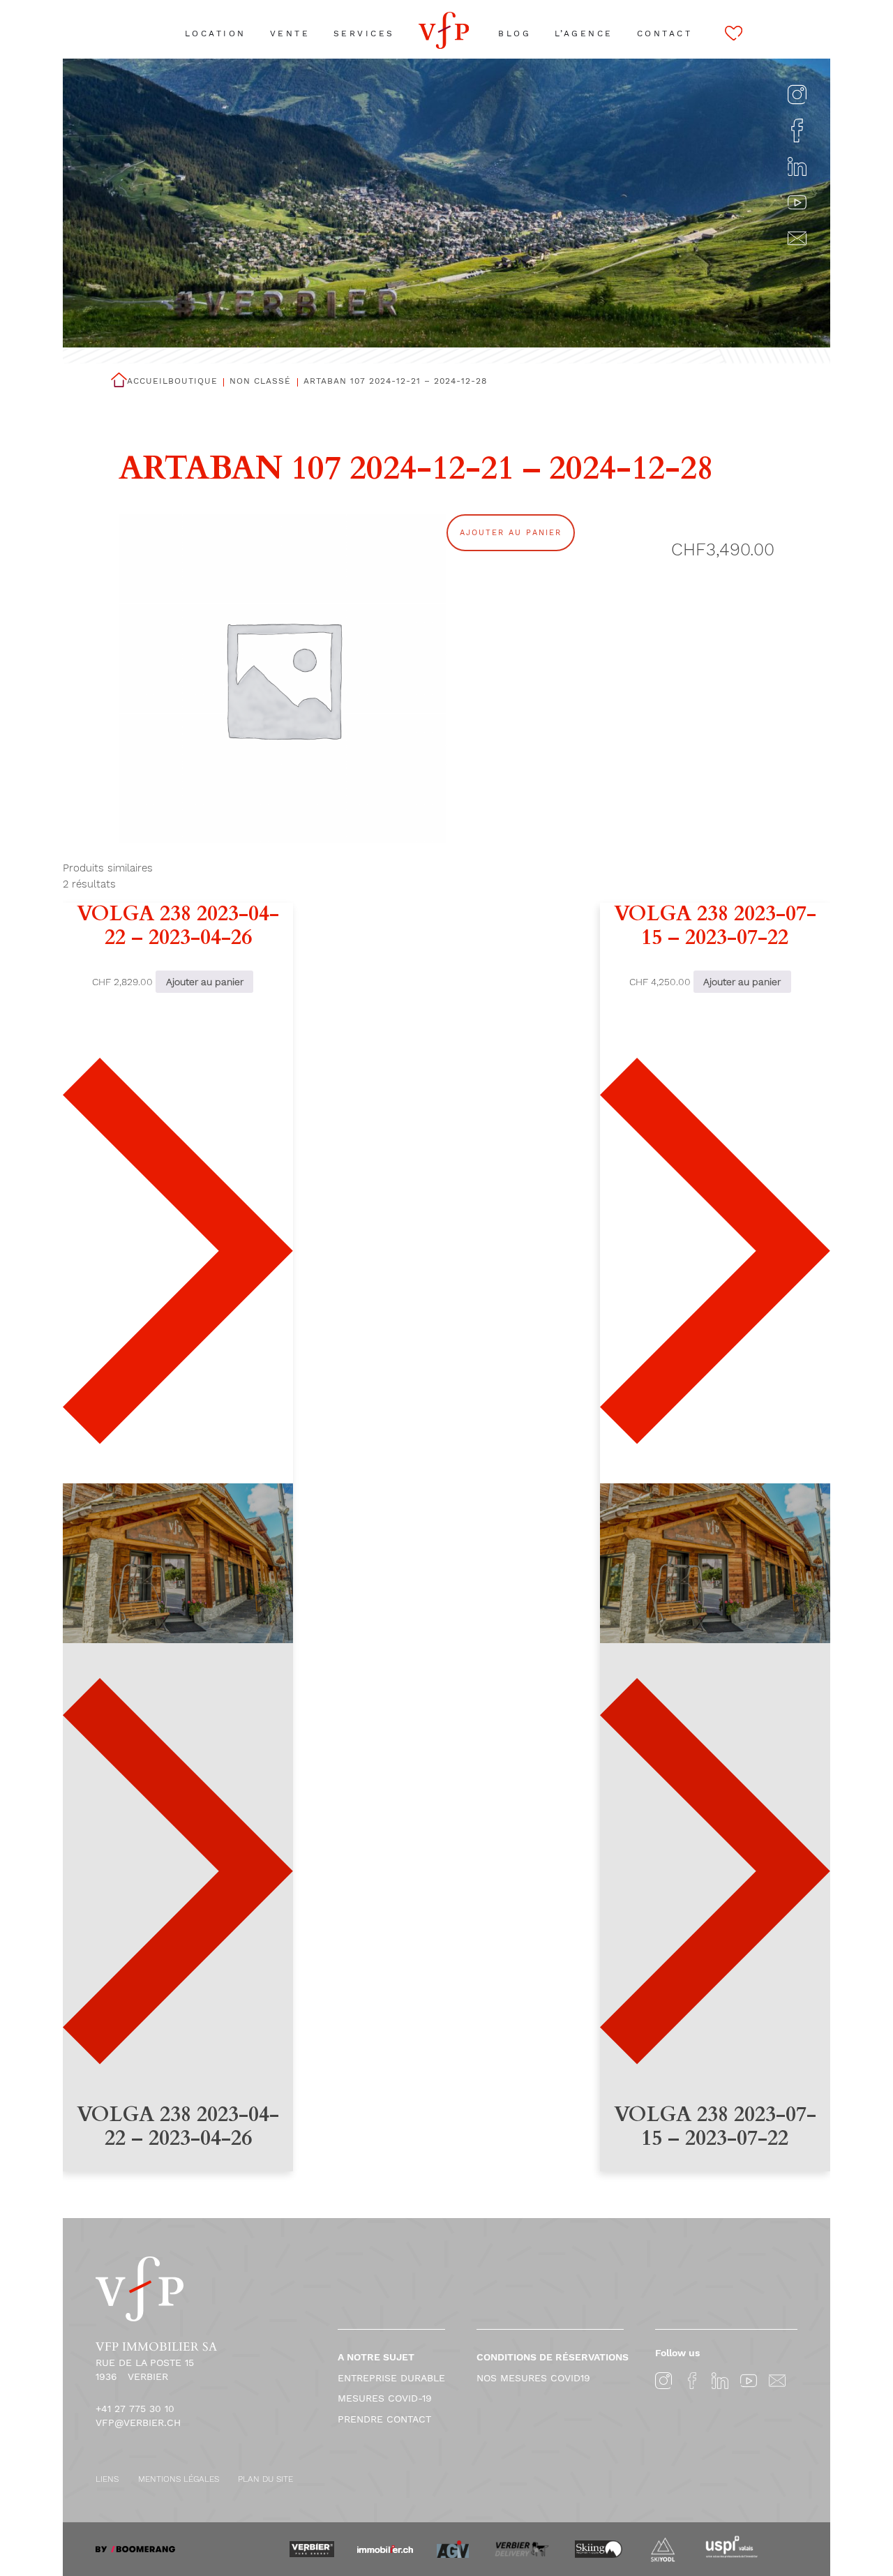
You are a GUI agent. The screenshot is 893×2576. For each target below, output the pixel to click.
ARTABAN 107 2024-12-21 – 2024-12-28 (395, 381)
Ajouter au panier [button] (205, 982)
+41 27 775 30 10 (135, 2409)
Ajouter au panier (511, 533)
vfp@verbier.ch (138, 2423)
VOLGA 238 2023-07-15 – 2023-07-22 (715, 926)
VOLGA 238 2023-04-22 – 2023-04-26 (178, 926)
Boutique (193, 381)
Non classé (260, 381)
